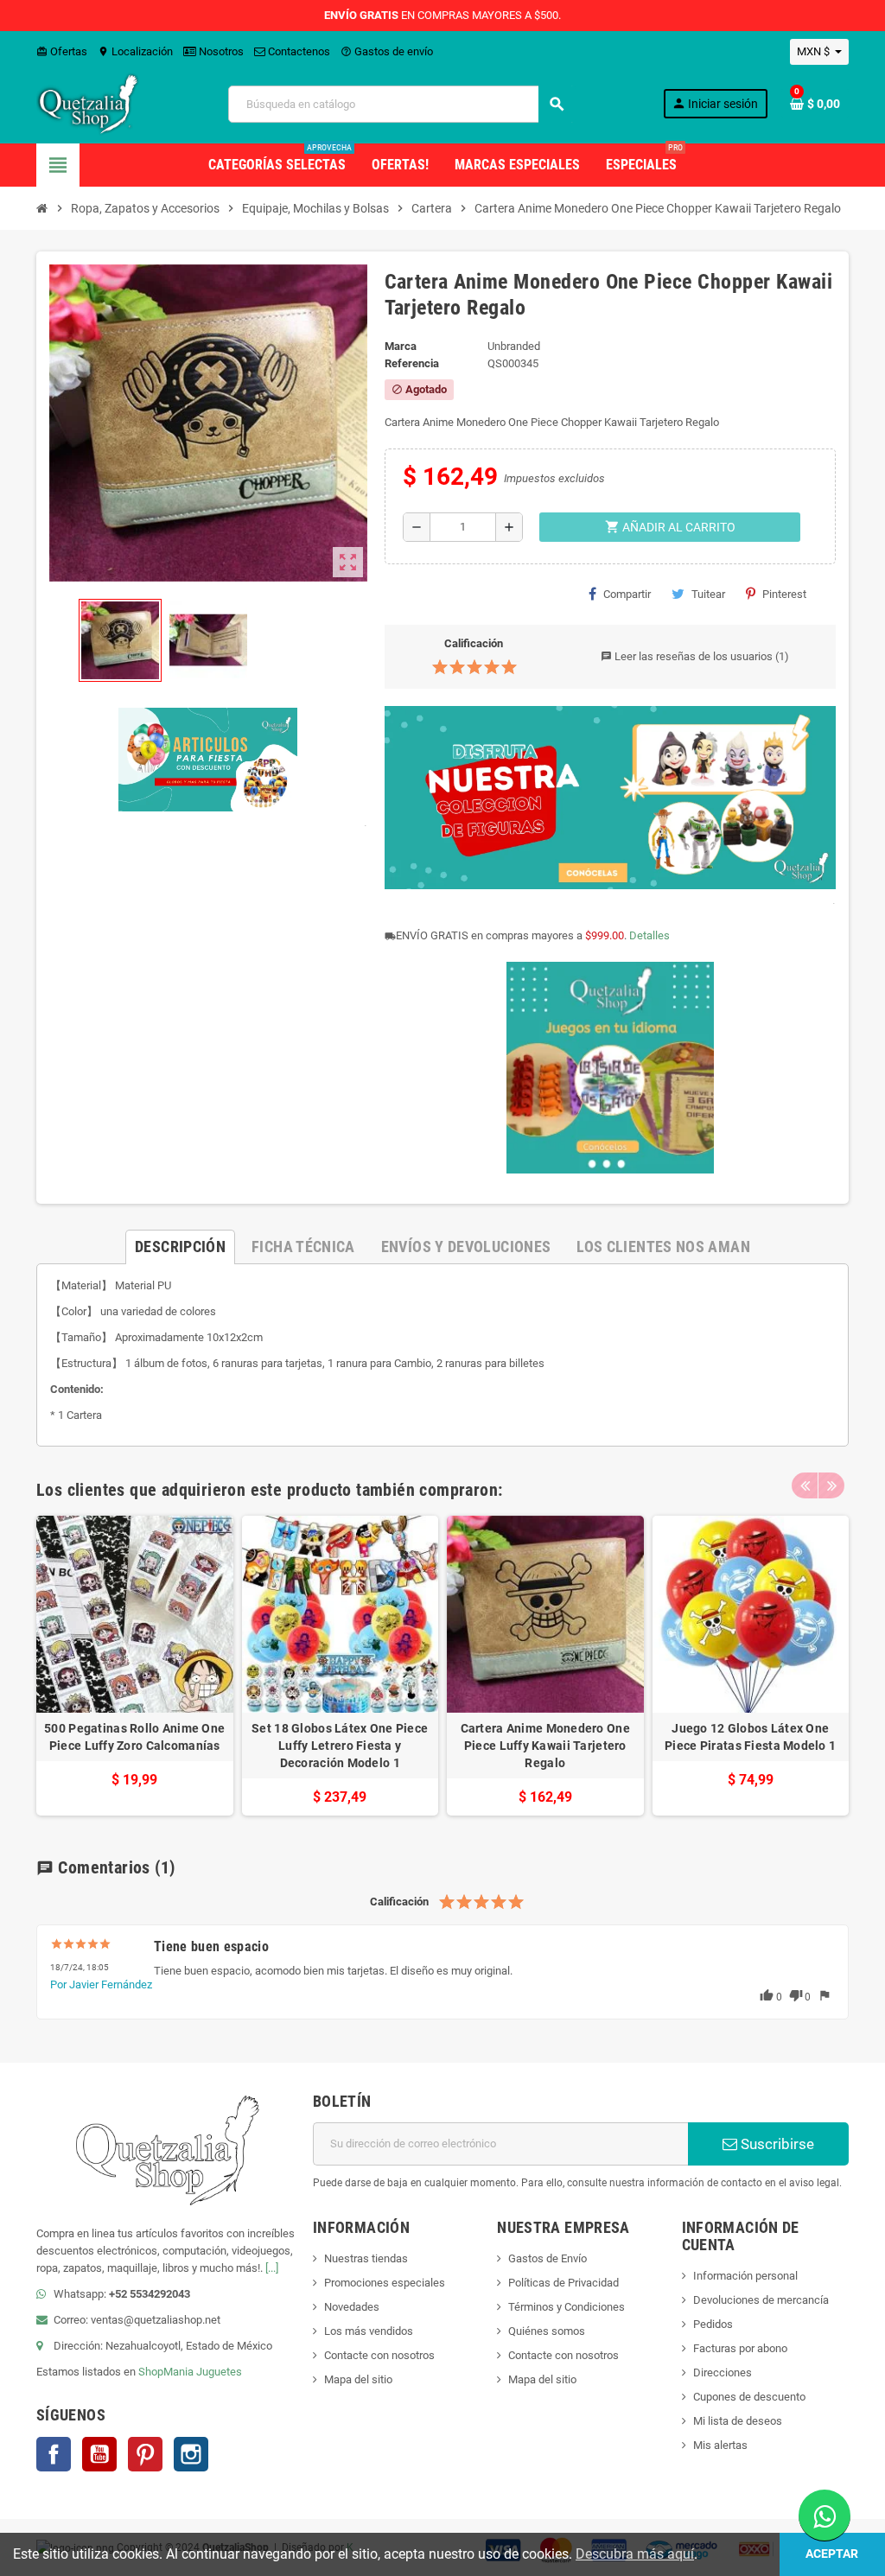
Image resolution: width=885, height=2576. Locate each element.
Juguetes (219, 2372)
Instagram (191, 2454)
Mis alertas (720, 2445)
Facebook (54, 2454)
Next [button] (831, 1485)
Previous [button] (805, 1485)
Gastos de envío (387, 51)
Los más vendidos (369, 2331)
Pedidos (713, 2324)
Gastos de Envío (548, 2258)
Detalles (649, 935)
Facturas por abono (740, 2348)
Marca (401, 346)
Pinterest (784, 594)
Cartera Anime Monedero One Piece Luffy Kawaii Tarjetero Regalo (545, 1746)
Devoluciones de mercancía (761, 2300)
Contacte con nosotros (379, 2355)
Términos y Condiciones (567, 2307)
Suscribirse (776, 2144)
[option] (135, 1666)
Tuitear (708, 594)
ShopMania (166, 2372)
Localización (135, 51)
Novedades (352, 2307)
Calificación (474, 643)
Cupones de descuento (749, 2397)
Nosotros (220, 51)
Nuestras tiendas (366, 2258)
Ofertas (62, 51)
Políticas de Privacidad (563, 2283)
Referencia (412, 363)
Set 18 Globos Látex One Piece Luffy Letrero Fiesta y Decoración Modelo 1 (340, 1746)
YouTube (99, 2454)
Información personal (745, 2276)
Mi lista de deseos (738, 2421)
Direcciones (723, 2372)
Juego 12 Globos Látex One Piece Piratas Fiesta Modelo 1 (750, 1737)
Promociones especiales (385, 2283)
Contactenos (298, 51)
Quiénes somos (547, 2331)
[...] (272, 2268)
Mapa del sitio (358, 2379)
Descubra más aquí (635, 2554)
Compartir (627, 594)
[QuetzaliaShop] (88, 103)
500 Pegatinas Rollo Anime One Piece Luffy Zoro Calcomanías (134, 1737)
